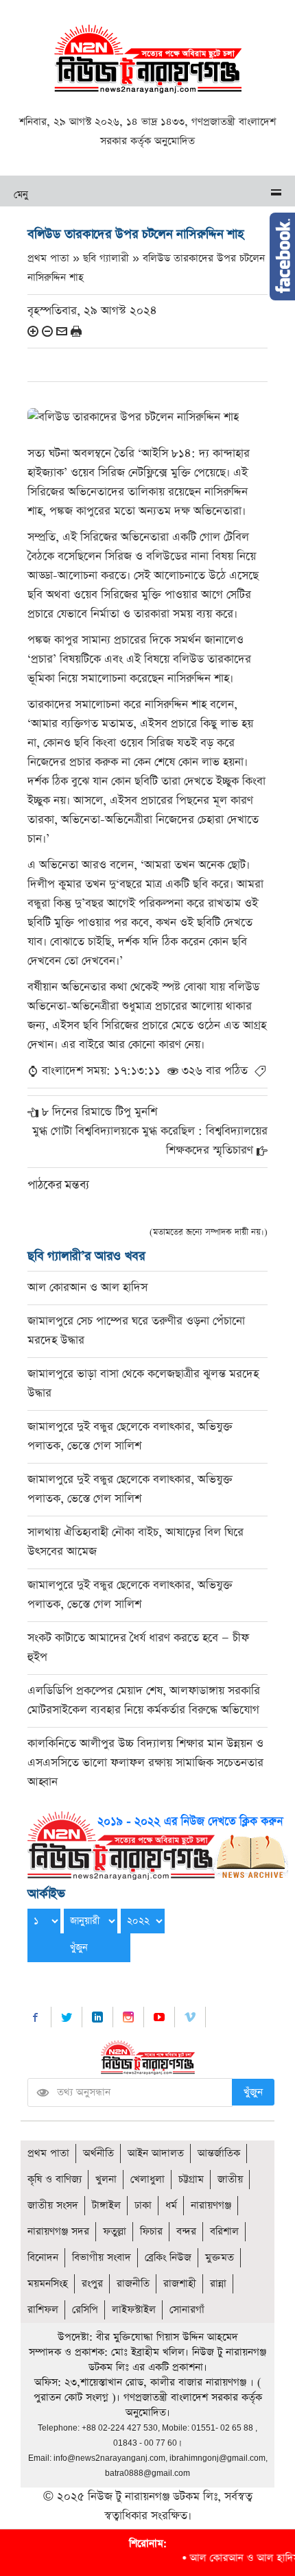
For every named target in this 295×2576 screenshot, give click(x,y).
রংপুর (92, 2283)
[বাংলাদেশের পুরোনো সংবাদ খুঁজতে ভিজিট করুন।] (158, 1844)
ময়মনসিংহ (48, 2283)
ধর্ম (171, 2205)
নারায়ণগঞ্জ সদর (58, 2231)
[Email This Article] (62, 331)
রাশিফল (43, 2310)
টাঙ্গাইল (106, 2205)
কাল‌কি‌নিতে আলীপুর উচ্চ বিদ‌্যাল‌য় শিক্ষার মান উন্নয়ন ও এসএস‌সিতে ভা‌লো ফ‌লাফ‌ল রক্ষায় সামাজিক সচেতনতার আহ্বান (145, 1763)
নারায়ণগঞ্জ (211, 2205)
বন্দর (186, 2231)
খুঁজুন (253, 2092)
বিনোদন (43, 2257)
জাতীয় (230, 2179)
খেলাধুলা (147, 2179)
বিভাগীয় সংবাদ (102, 2257)
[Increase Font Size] (33, 331)
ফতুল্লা (115, 2231)
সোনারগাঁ (187, 2310)
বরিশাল (224, 2231)
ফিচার (151, 2231)
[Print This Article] (76, 331)
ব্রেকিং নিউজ (168, 2257)
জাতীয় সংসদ (53, 2205)
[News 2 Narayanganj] (148, 58)
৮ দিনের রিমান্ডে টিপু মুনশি (99, 1112)
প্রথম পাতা (48, 2153)
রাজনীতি (133, 2283)
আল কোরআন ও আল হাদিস (87, 1288)
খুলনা (106, 2179)
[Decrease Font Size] (47, 331)
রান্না (218, 2283)
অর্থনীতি (98, 2153)
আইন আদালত (156, 2153)
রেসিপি (85, 2310)
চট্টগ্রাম (191, 2179)
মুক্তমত (220, 2257)
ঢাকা (143, 2205)
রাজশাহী (180, 2283)
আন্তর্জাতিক (219, 2153)
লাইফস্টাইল (134, 2310)
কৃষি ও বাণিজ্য (55, 2179)
